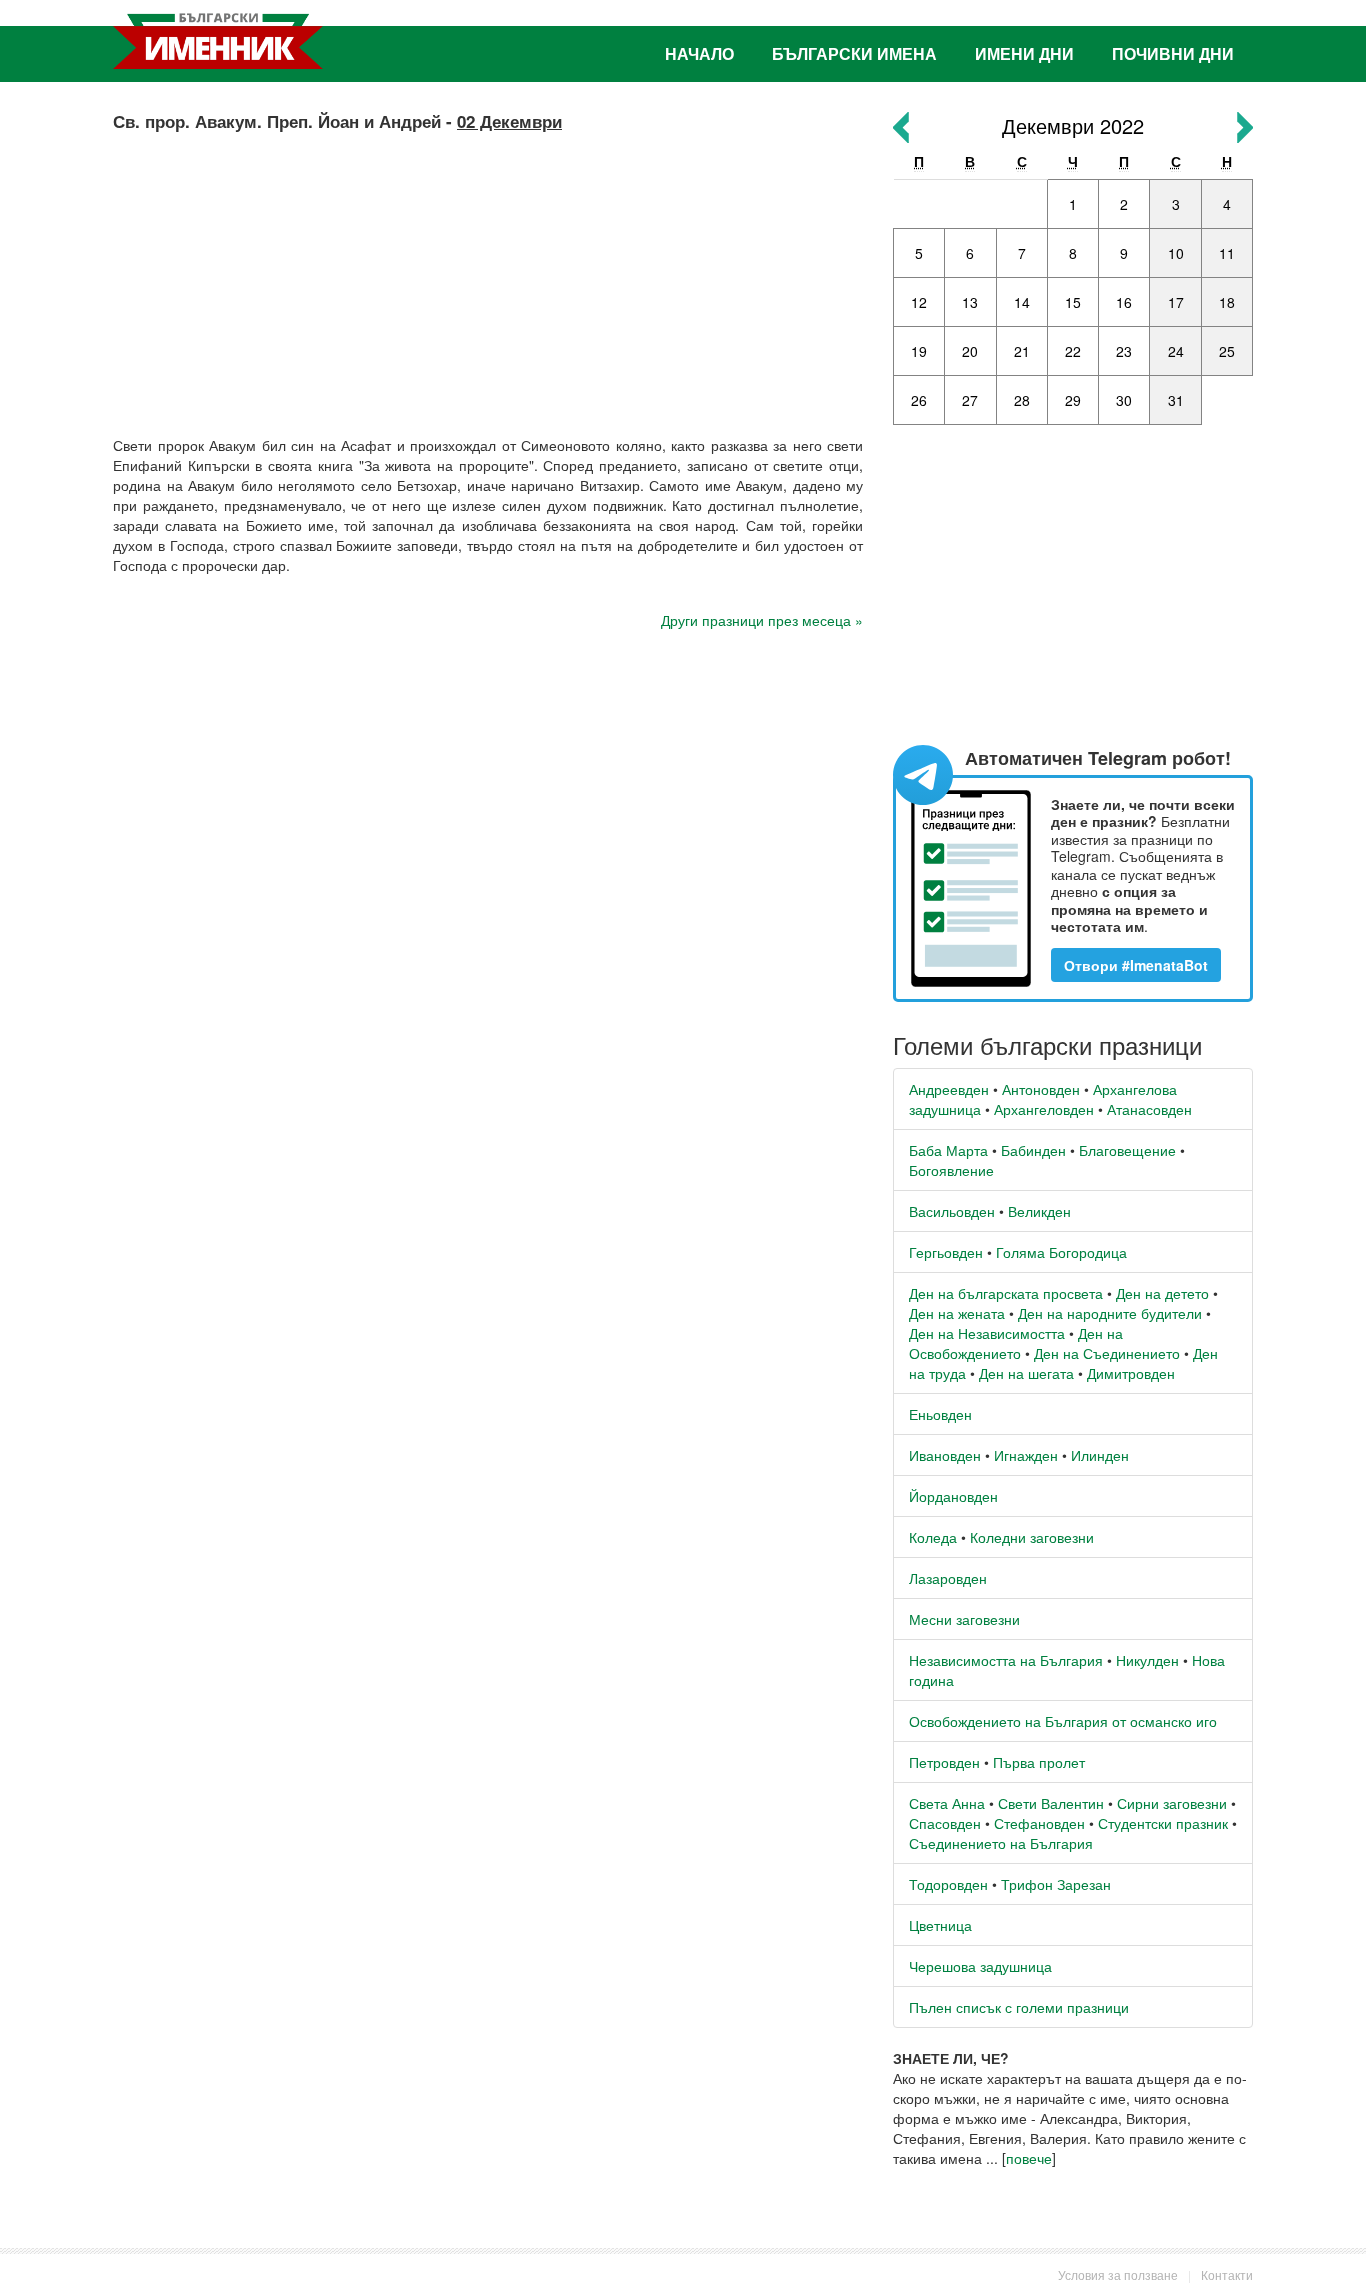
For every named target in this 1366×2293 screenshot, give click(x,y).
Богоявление (951, 1170)
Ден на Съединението (1107, 1353)
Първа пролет (1039, 1762)
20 (970, 351)
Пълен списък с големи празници (1019, 2007)
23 (1124, 351)
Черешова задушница (980, 1966)
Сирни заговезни (1172, 1803)
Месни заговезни (964, 1619)
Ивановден (945, 1455)
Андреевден (949, 1089)
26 (919, 400)
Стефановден (1039, 1823)
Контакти (1227, 2274)
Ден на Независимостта (987, 1333)
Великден (1039, 1211)
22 (1073, 351)
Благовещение (1127, 1150)
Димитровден (1131, 1373)
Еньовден (940, 1414)
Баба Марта (948, 1150)
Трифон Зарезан (1056, 1884)
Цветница (940, 1925)
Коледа (933, 1537)
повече (1029, 2158)
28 (1022, 400)
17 (1176, 302)
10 (1176, 253)
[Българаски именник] (218, 41)
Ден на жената (957, 1313)
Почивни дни (1173, 53)
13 (970, 302)
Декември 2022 (1073, 125)
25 (1227, 351)
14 (1022, 302)
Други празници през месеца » (762, 620)
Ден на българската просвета (1006, 1293)
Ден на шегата (1026, 1373)
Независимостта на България (1006, 1660)
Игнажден (1026, 1455)
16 (1124, 302)
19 (919, 351)
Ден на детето (1162, 1293)
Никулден (1147, 1660)
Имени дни (1024, 53)
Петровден (944, 1762)
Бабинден (1033, 1150)
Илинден (1100, 1455)
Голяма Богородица (1061, 1252)
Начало (699, 53)
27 (970, 400)
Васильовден (952, 1211)
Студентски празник (1163, 1823)
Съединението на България (1001, 1843)
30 (1124, 400)
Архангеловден (1044, 1109)
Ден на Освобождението (1016, 1343)
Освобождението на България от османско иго (1063, 1721)
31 (1176, 400)
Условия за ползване (1118, 2274)
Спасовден (945, 1823)
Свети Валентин (1051, 1803)
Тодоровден (948, 1884)
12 (919, 302)
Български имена (854, 53)
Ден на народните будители (1110, 1313)
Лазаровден (948, 1578)
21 (1022, 351)
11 (1227, 253)
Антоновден (1041, 1089)
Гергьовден (946, 1252)
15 (1073, 302)
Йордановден (953, 1496)
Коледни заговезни (1032, 1537)
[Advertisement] (488, 275)
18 (1227, 302)
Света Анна (947, 1803)
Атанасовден (1149, 1109)
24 (1176, 351)
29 (1073, 400)
